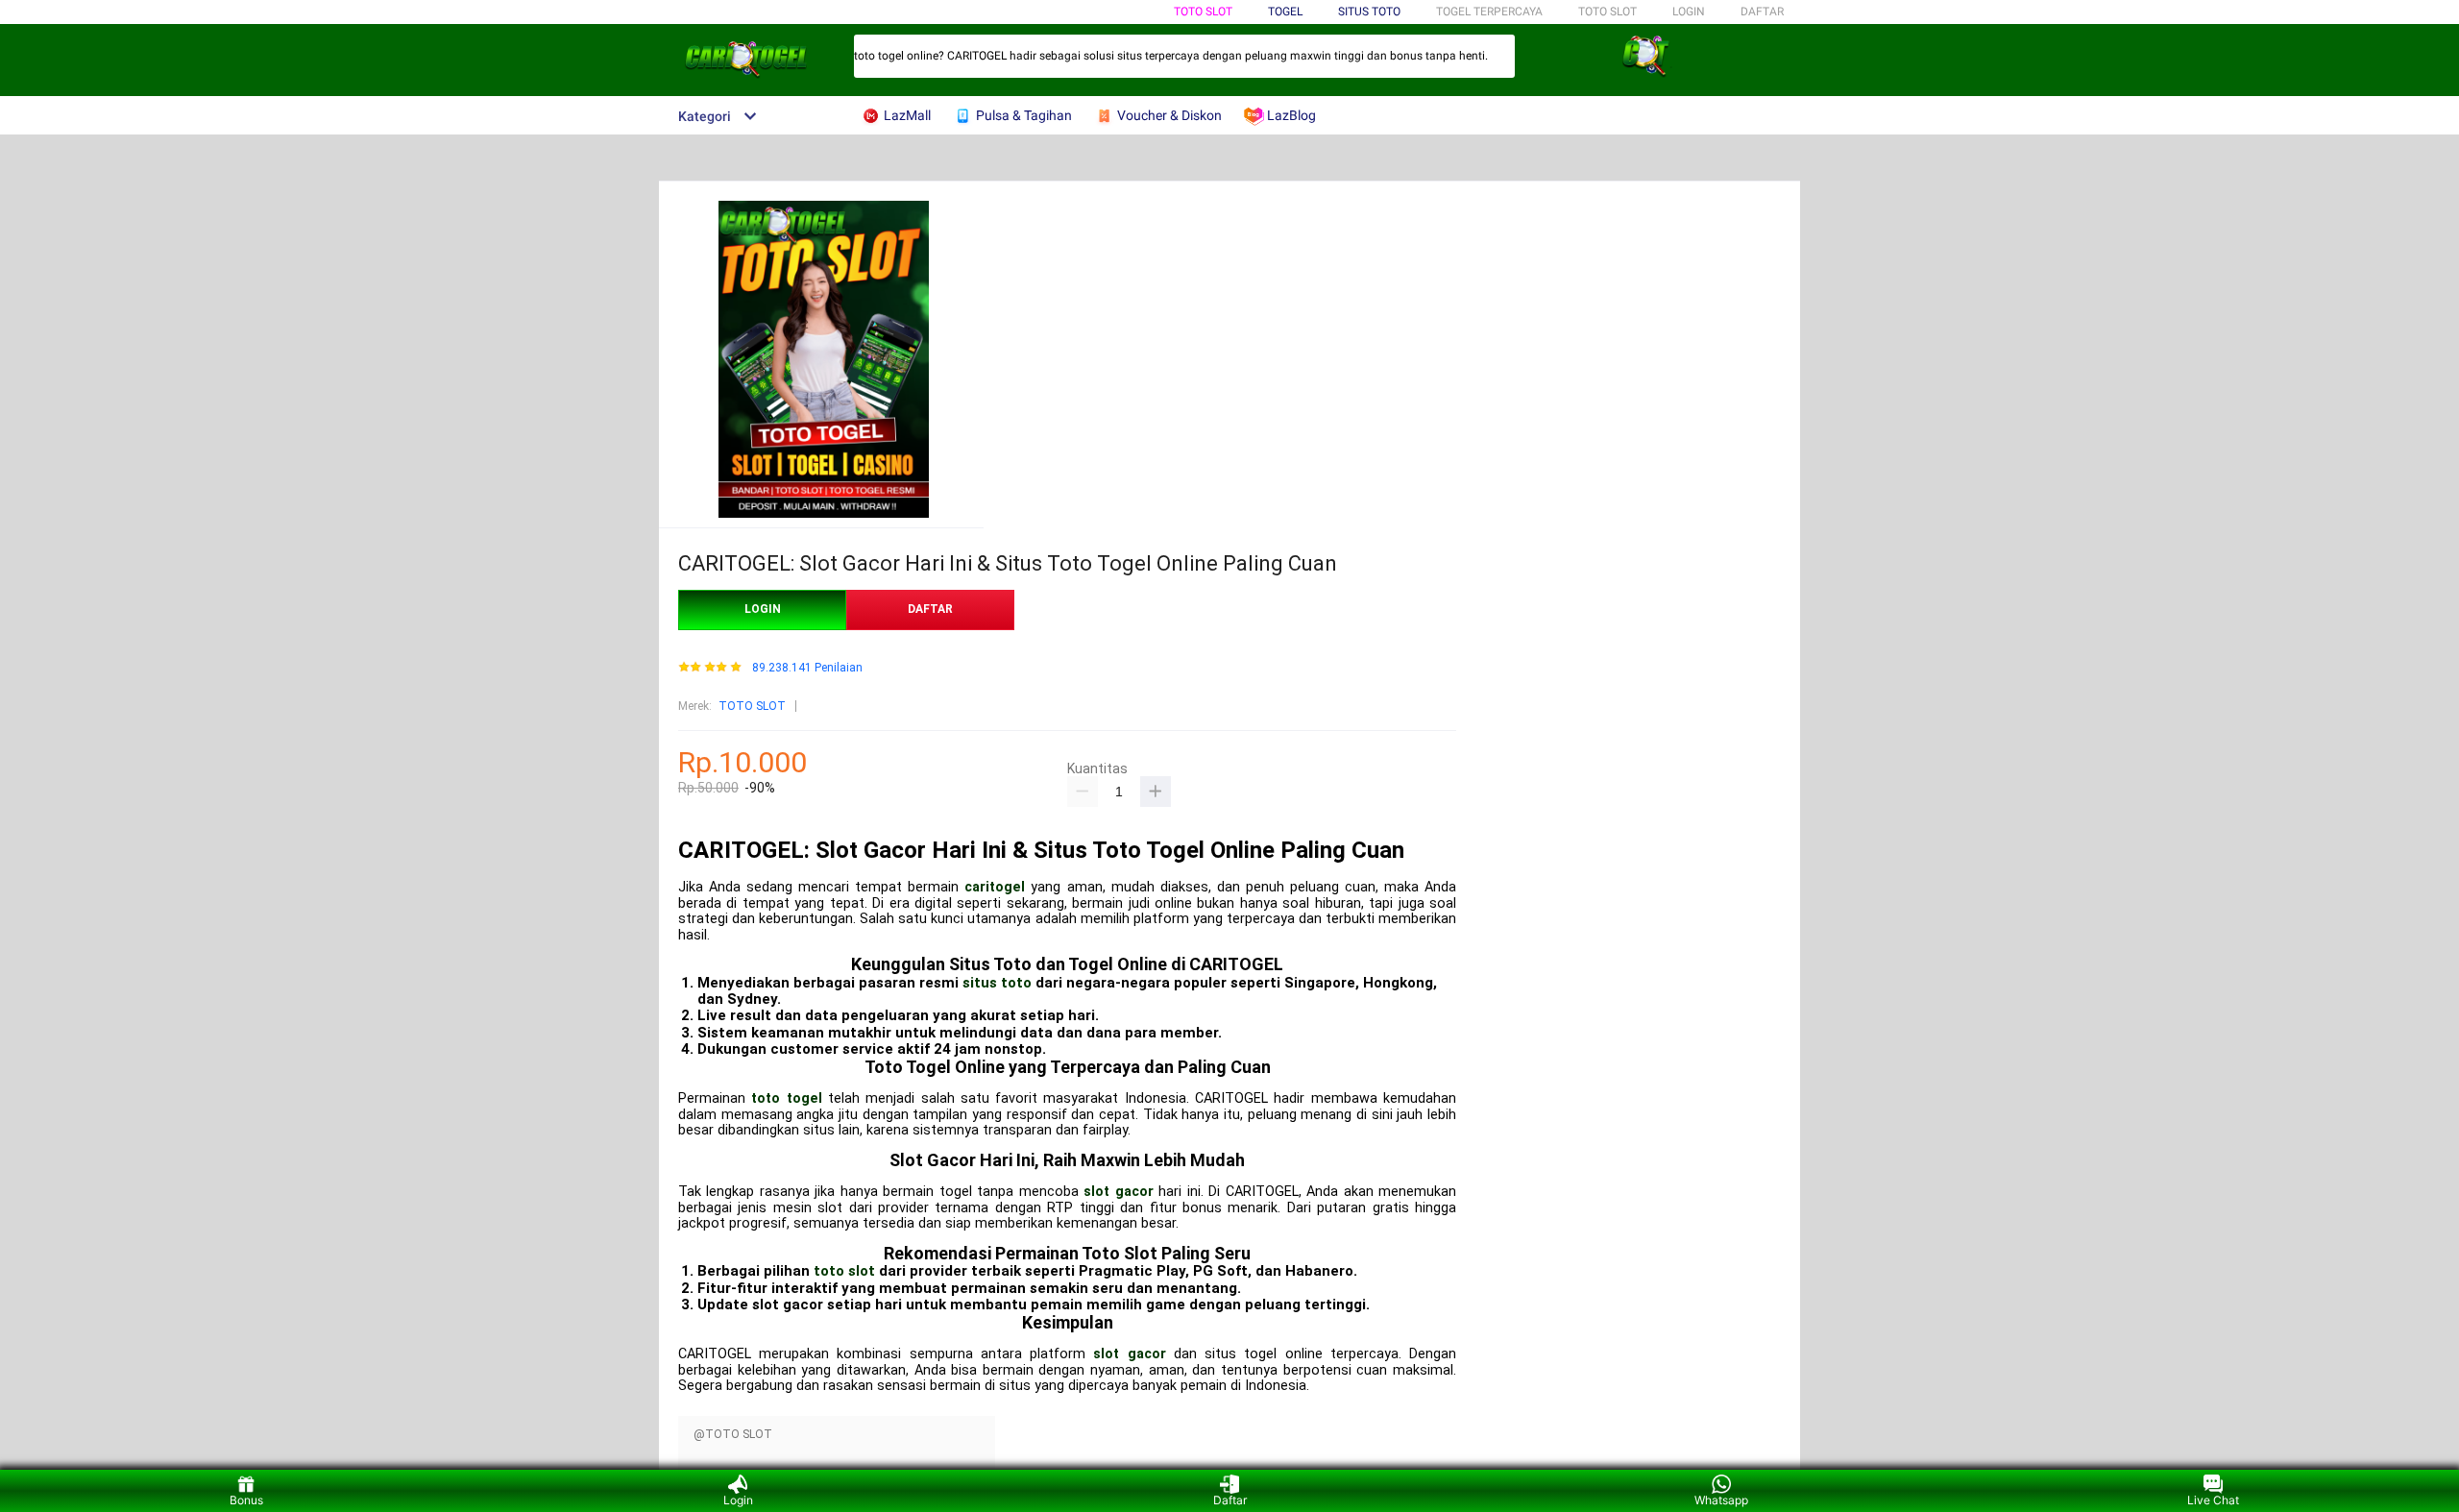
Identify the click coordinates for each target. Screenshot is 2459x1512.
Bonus (246, 1500)
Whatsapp (1721, 1500)
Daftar (1230, 1500)
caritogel (995, 887)
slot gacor (1118, 1192)
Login (738, 1500)
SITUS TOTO (1369, 12)
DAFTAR (1762, 12)
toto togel (786, 1098)
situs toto (997, 983)
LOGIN (1689, 12)
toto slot (844, 1271)
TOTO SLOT (1203, 12)
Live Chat (2213, 1500)
